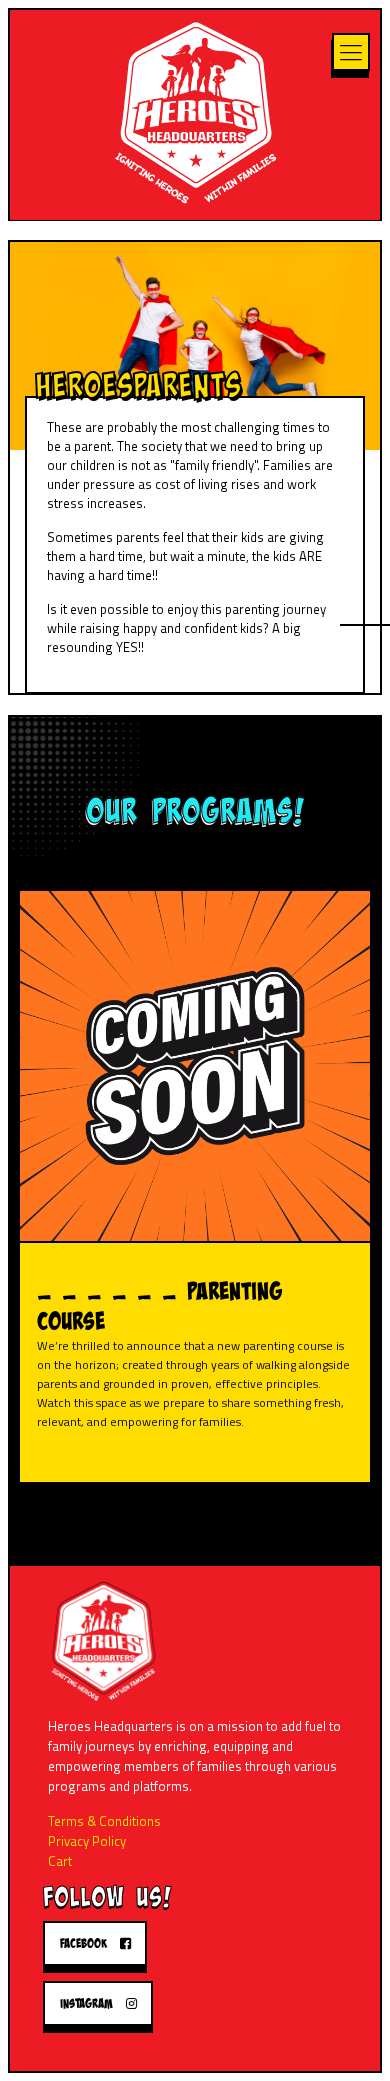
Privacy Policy (87, 1841)
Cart (60, 1861)
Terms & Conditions (104, 1821)
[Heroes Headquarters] (195, 110)
